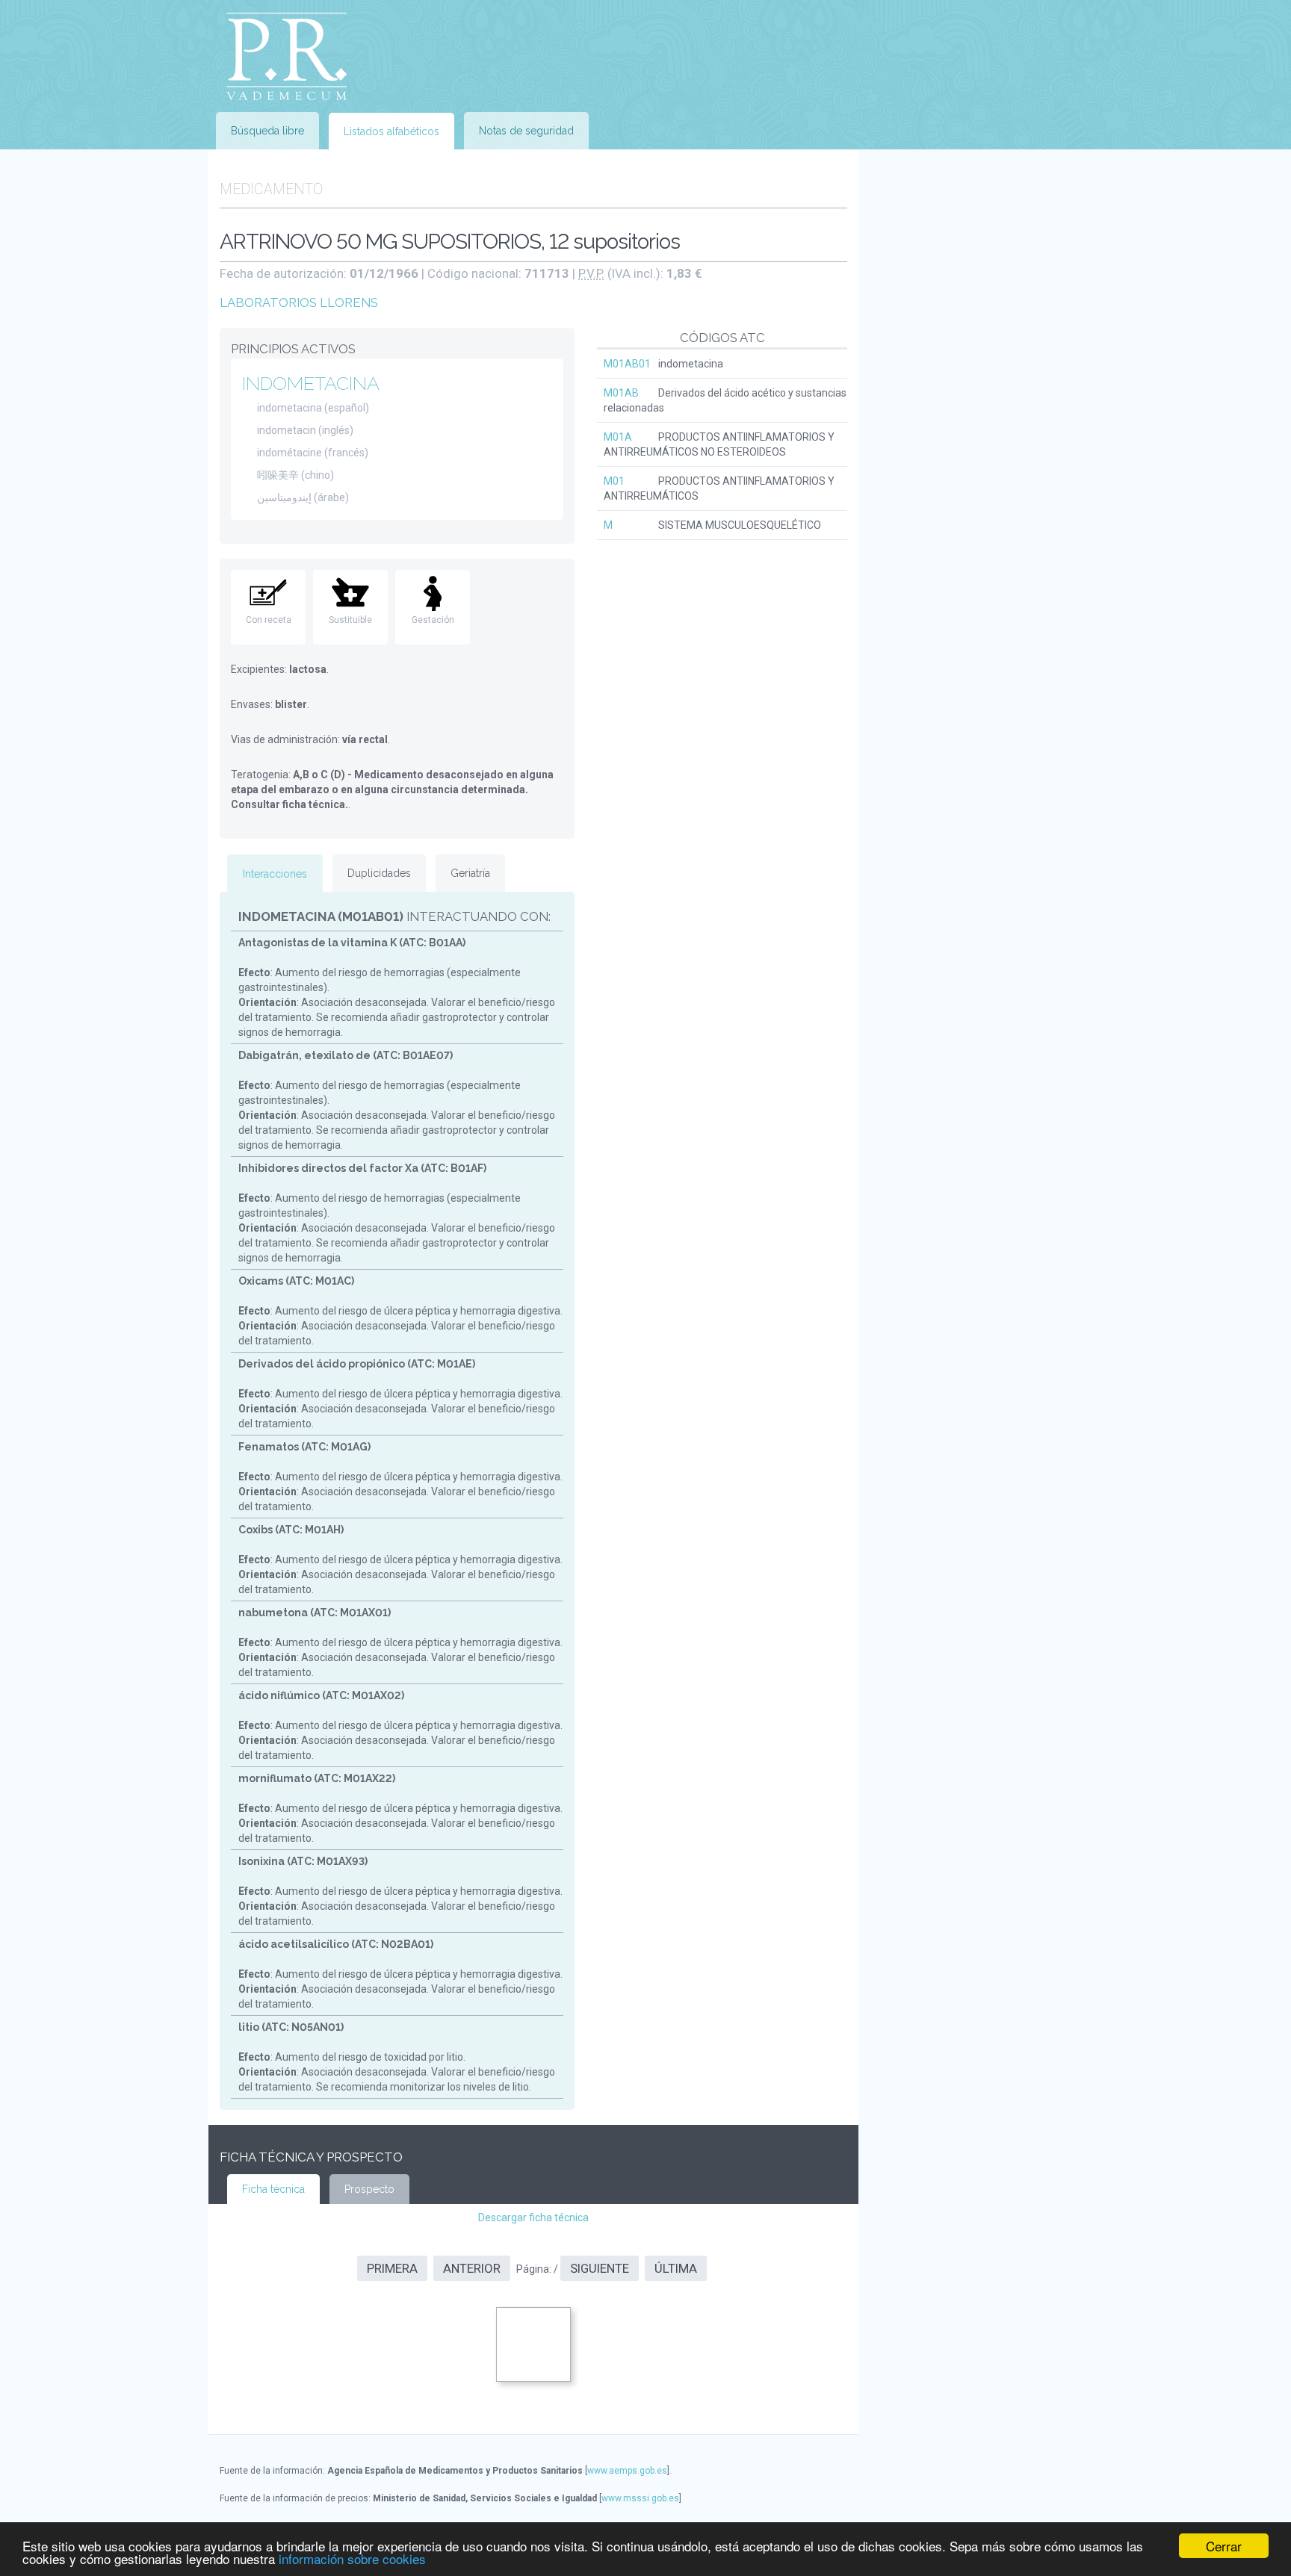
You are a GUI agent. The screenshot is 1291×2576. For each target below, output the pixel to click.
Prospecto (369, 2189)
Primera (392, 2268)
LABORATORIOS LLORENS (299, 302)
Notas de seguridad (526, 131)
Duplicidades (379, 873)
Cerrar (1224, 2546)
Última (676, 2268)
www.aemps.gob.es (627, 2471)
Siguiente (600, 2268)
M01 (614, 481)
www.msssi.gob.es (640, 2498)
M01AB (621, 393)
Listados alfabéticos (391, 131)
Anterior (472, 2268)
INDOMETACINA (311, 383)
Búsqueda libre (267, 131)
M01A (618, 437)
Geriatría (470, 873)
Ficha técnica (273, 2189)
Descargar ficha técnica (533, 2217)
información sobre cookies (352, 2558)
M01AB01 (627, 364)
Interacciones (275, 874)
